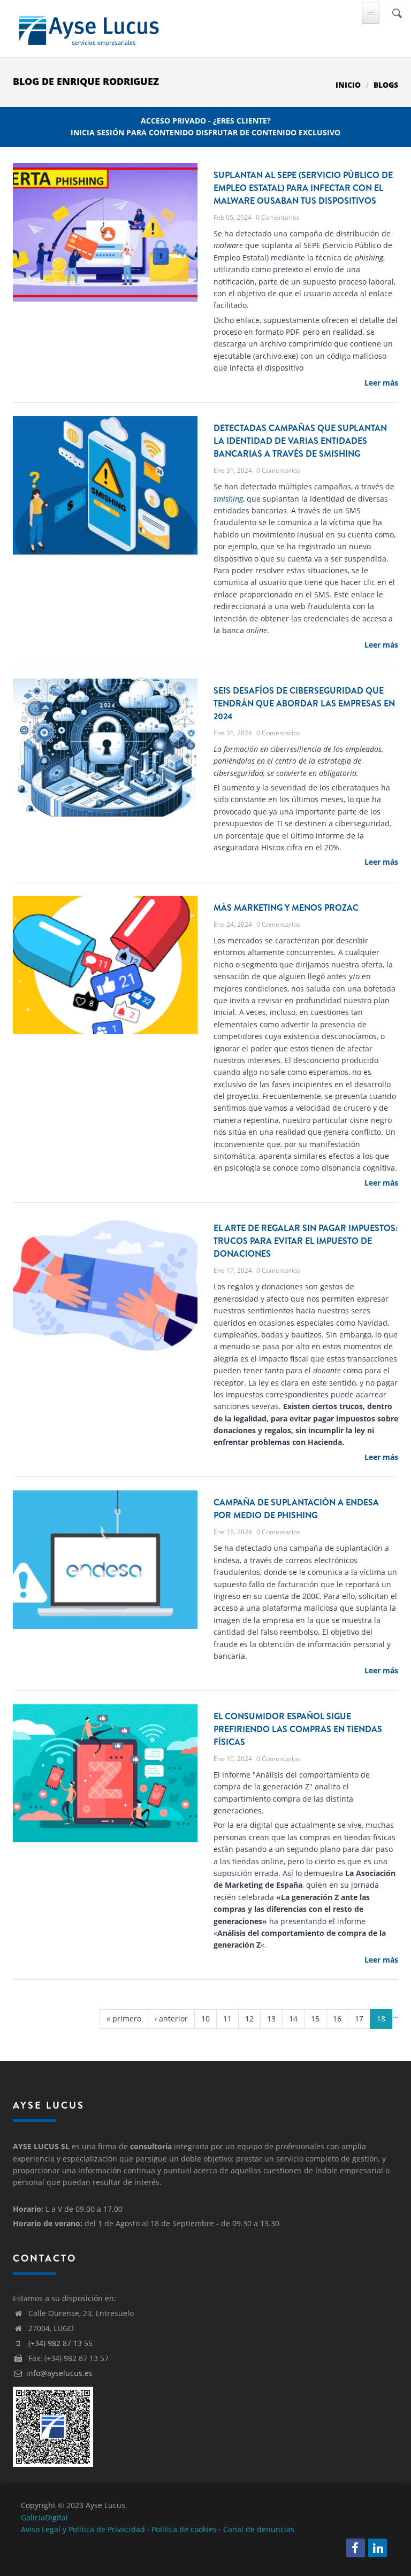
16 (337, 2018)
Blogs (386, 85)
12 (249, 2018)
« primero (124, 2018)
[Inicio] (88, 29)
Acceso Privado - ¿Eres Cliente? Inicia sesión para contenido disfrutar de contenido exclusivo (205, 126)
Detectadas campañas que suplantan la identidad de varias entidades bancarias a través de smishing (300, 441)
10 (205, 2018)
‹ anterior (171, 2018)
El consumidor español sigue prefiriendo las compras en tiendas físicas (298, 1729)
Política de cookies (184, 2529)
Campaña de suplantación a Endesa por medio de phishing (296, 1509)
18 (381, 2018)
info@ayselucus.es (59, 2373)
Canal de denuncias (259, 2529)
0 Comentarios (278, 217)
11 (227, 2018)
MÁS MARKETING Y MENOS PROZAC (286, 908)
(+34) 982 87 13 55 (60, 2343)
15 (315, 2018)
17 (359, 2018)
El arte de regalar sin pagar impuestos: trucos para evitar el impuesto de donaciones (306, 1241)
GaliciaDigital (44, 2517)
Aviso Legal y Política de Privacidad (83, 2529)
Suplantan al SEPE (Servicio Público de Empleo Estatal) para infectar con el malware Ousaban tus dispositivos (303, 188)
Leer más (381, 383)
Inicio (348, 85)
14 (293, 2018)
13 (271, 2018)
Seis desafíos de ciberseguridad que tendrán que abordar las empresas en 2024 (304, 703)
